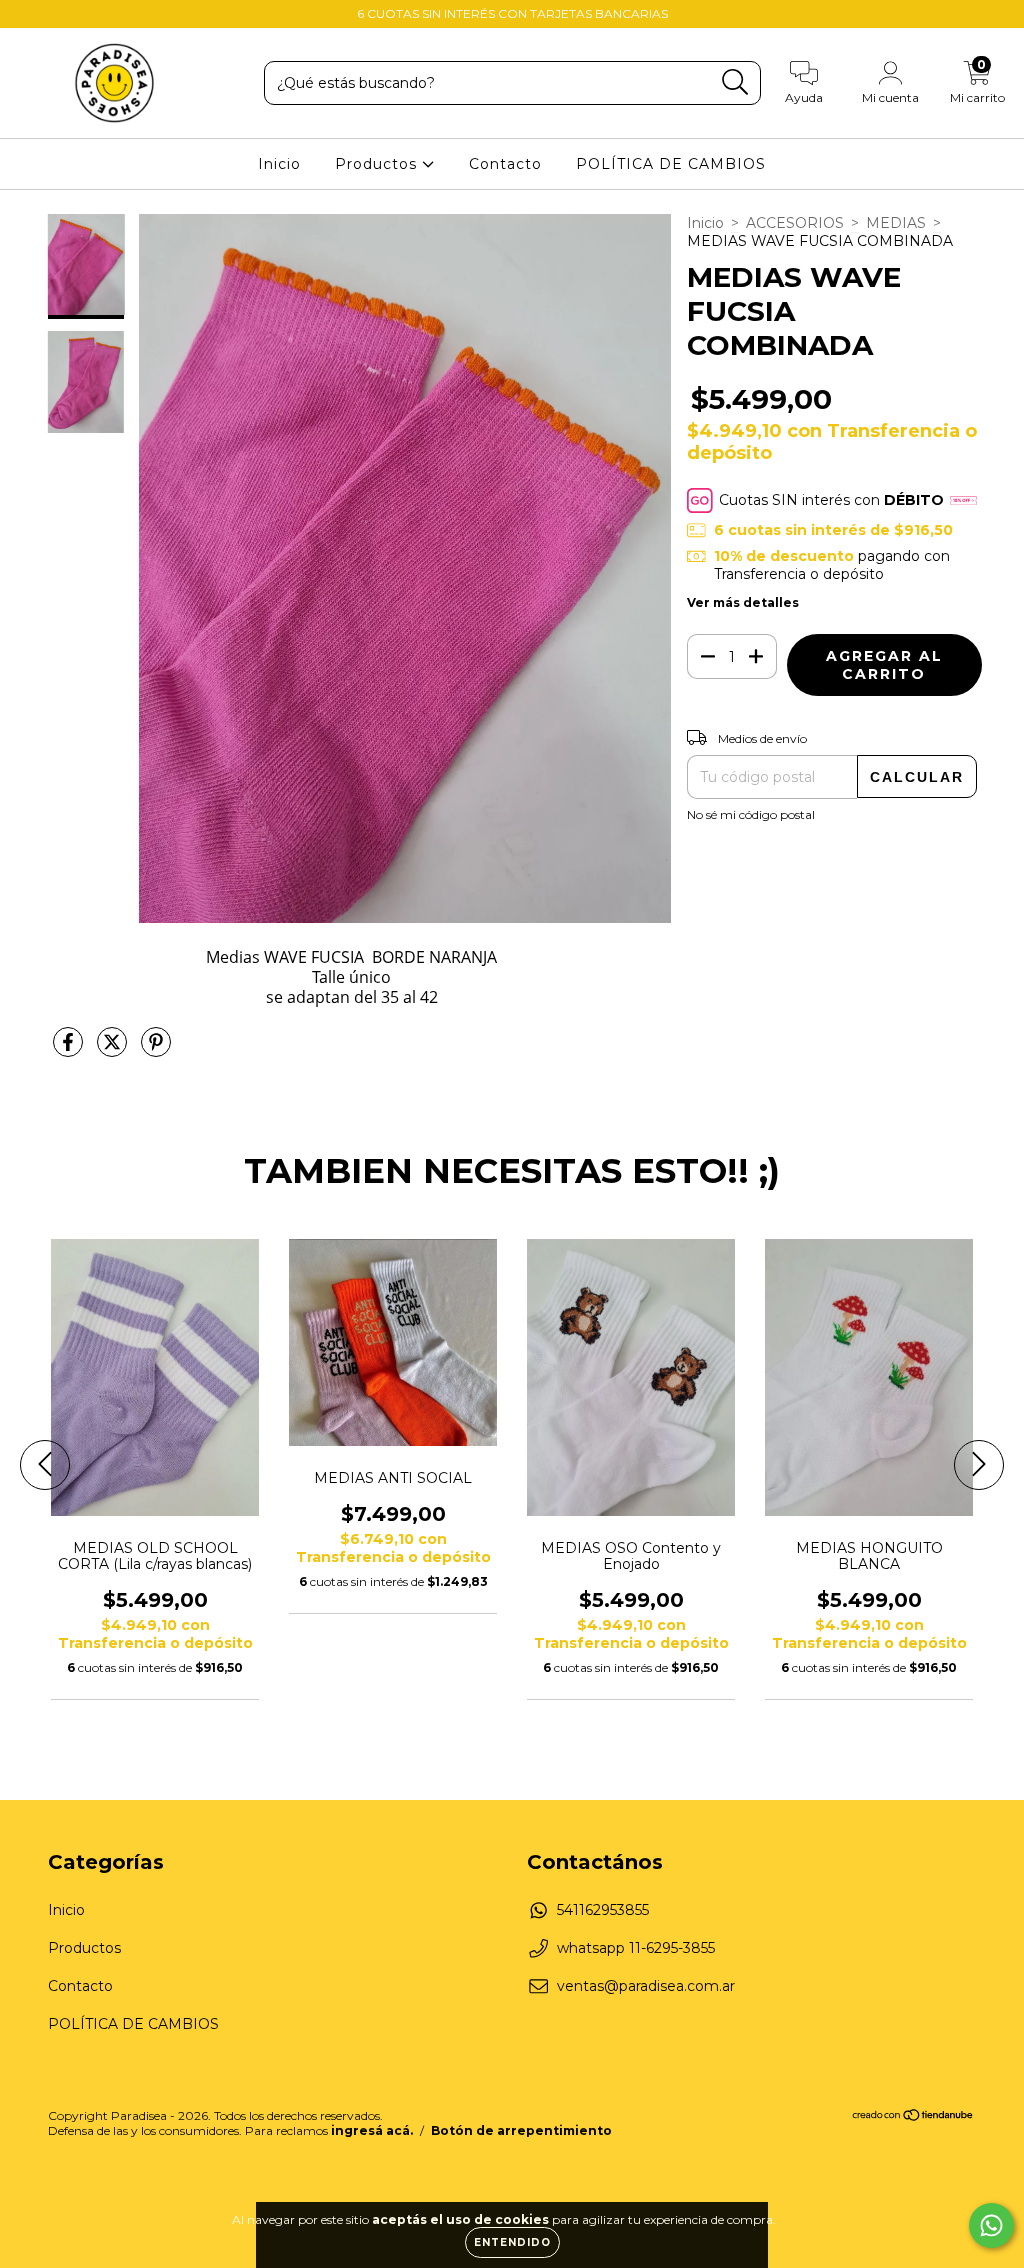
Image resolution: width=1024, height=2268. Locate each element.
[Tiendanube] (913, 2117)
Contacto (505, 164)
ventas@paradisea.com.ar (646, 1986)
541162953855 (603, 1910)
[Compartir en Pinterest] (156, 1051)
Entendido (512, 2242)
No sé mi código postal (751, 814)
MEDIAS (896, 223)
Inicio (279, 164)
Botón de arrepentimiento (521, 2130)
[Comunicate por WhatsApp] (991, 2225)
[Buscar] (735, 82)
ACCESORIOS (795, 223)
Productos (378, 164)
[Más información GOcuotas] (963, 500)
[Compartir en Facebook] (70, 1051)
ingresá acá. (372, 2130)
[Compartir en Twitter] (114, 1051)
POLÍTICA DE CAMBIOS (671, 164)
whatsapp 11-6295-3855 (636, 1948)
